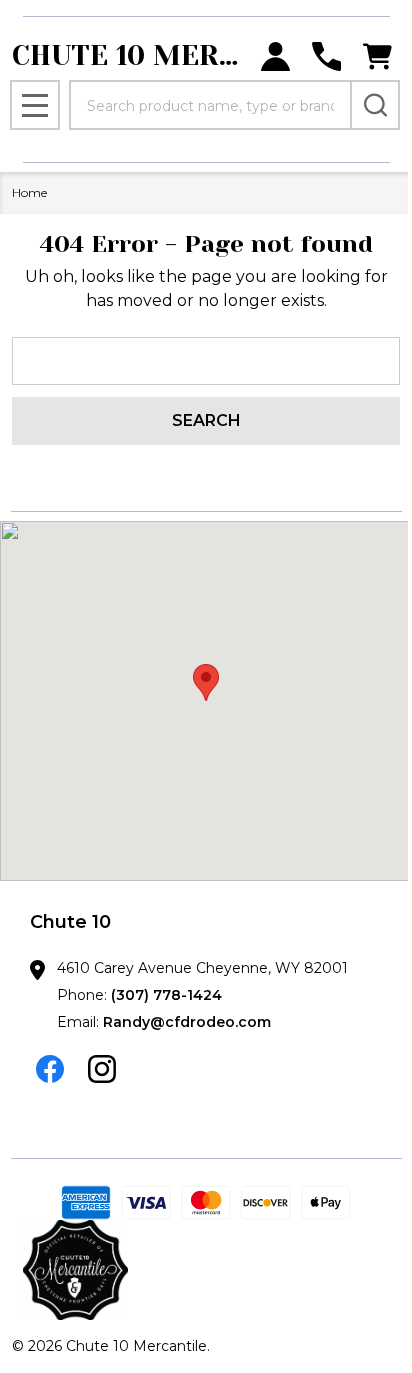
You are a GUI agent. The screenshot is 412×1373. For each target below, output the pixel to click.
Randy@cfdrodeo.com (187, 1022)
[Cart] (377, 56)
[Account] (275, 56)
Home (29, 192)
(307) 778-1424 (166, 995)
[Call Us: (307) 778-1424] (326, 56)
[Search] (375, 105)
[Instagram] (102, 1069)
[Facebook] (50, 1069)
